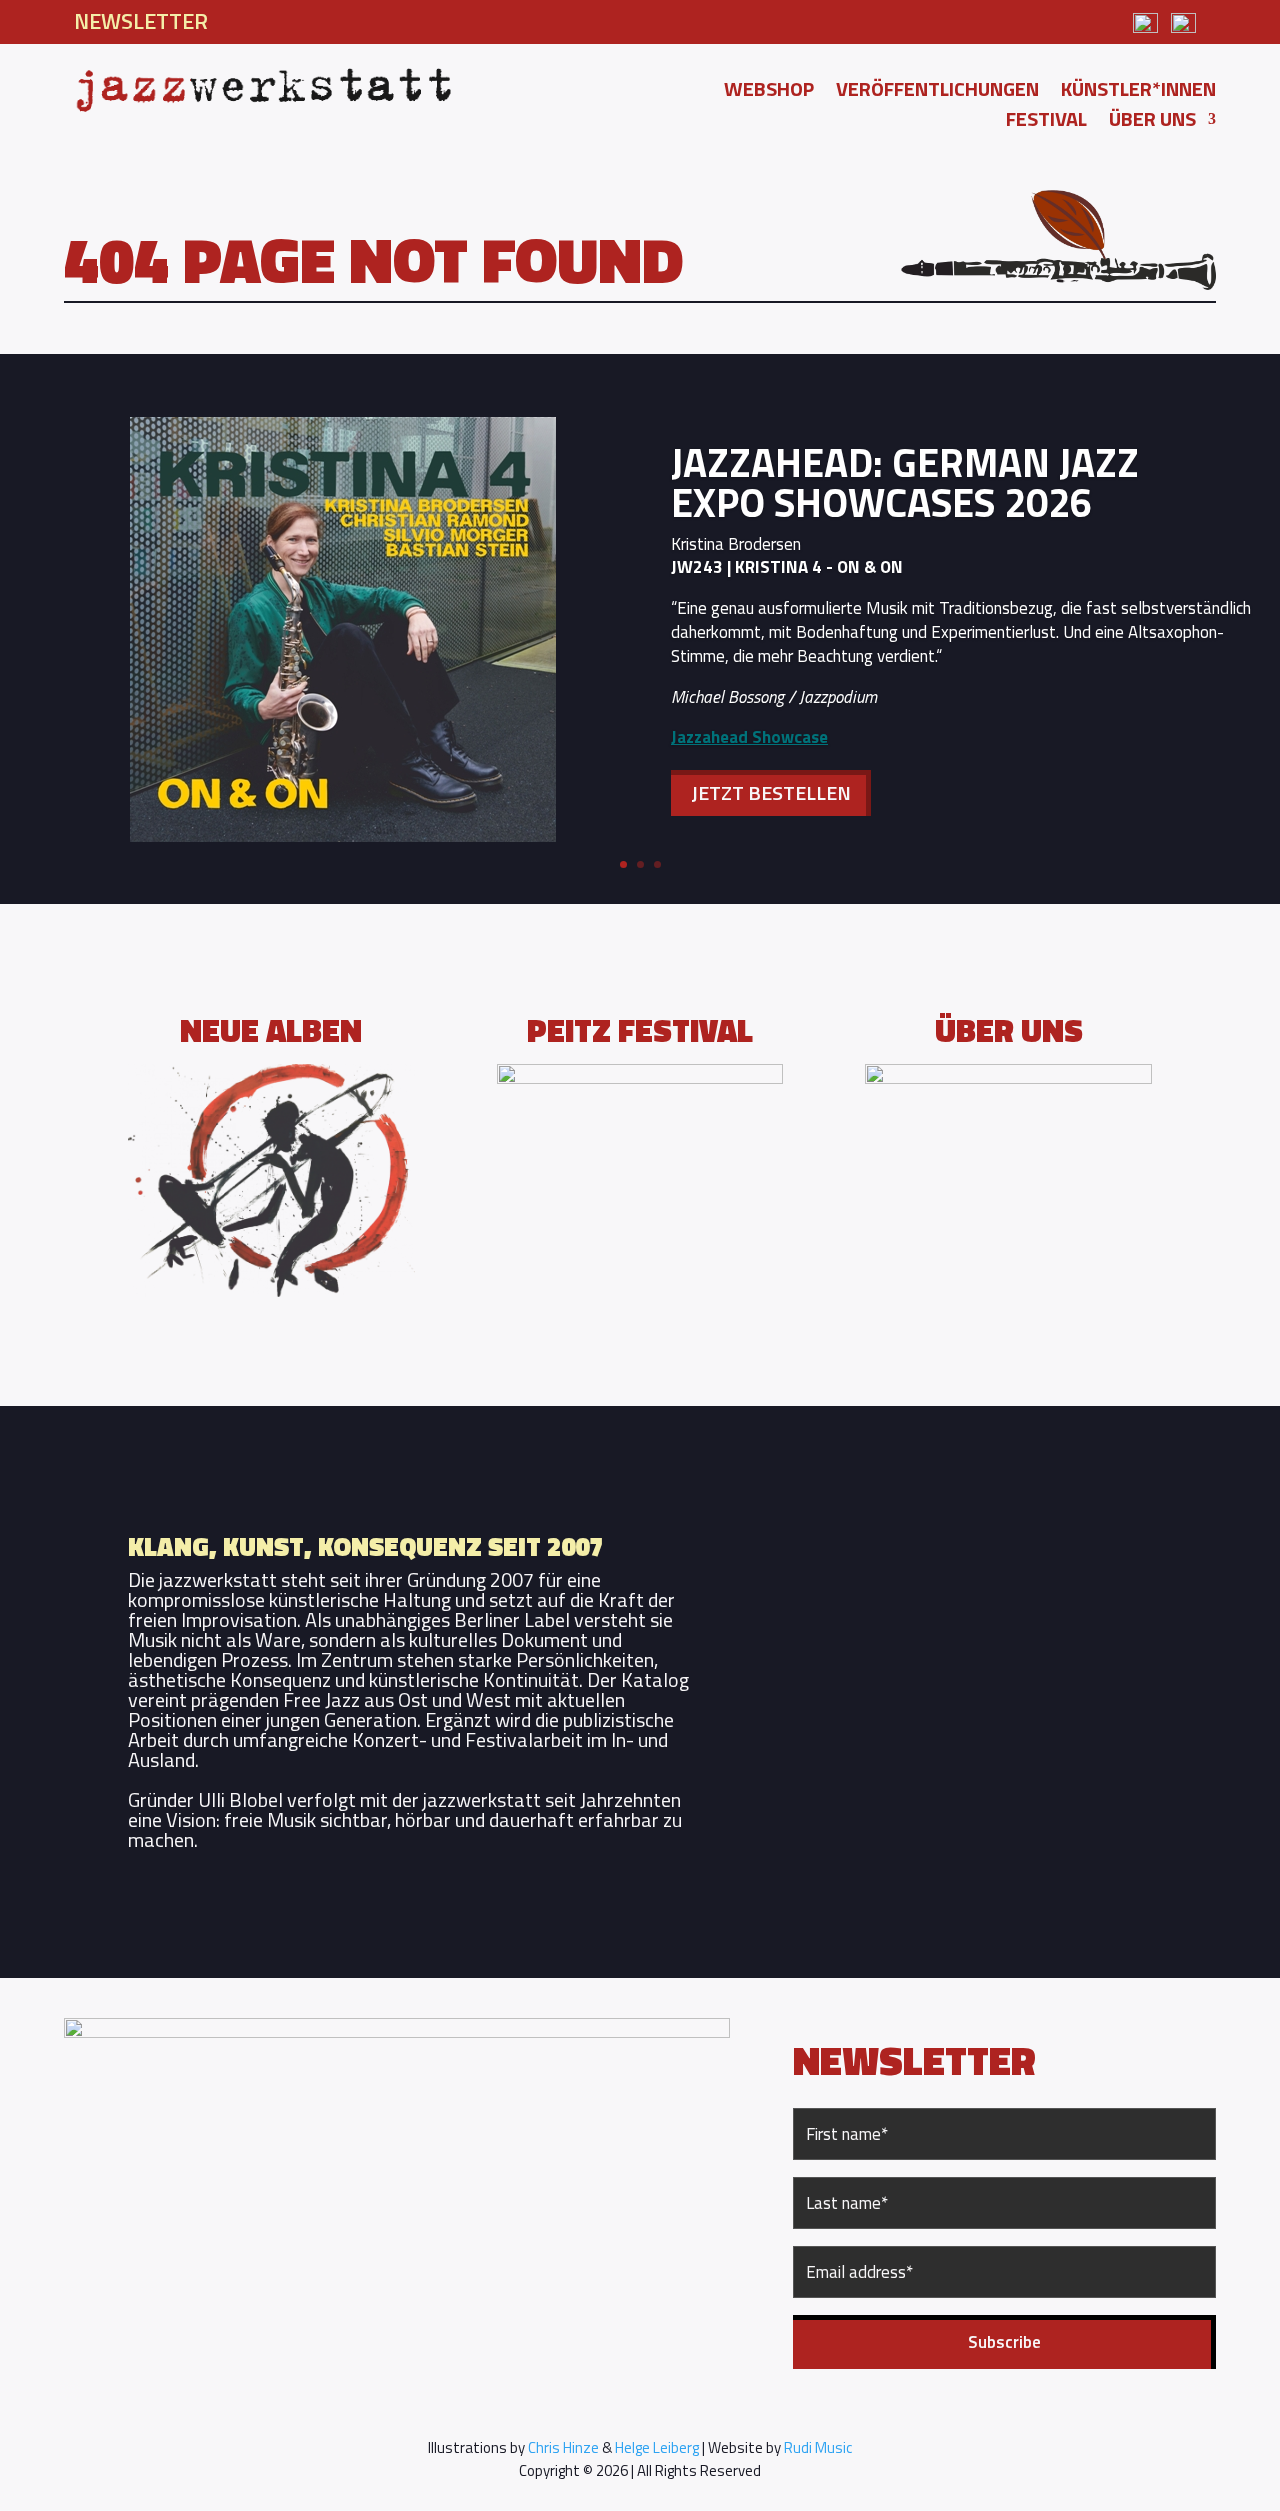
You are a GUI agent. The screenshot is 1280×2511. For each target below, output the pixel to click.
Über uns (1152, 123)
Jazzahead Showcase (749, 737)
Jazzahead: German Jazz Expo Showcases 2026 (905, 482)
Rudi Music (818, 2447)
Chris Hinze (563, 2447)
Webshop (769, 93)
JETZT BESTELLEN (771, 792)
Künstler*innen (1138, 93)
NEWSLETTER (141, 21)
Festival (1046, 123)
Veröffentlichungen (937, 93)
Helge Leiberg (657, 2447)
